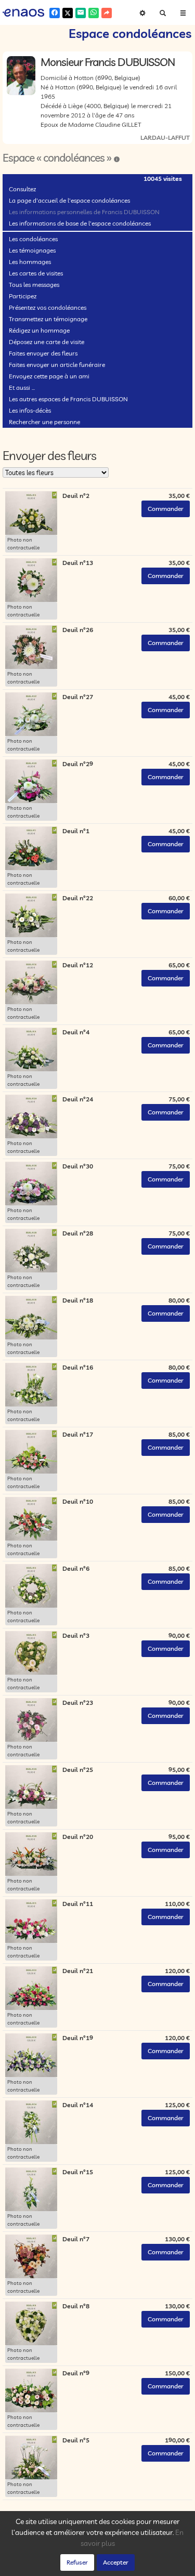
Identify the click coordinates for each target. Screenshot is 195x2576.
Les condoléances (33, 239)
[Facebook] (55, 13)
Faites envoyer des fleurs (43, 353)
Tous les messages (34, 285)
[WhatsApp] (94, 13)
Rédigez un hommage (39, 330)
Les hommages (30, 262)
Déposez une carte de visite (47, 342)
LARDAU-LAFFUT (165, 137)
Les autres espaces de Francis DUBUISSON (68, 399)
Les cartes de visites (36, 273)
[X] (68, 13)
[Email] (81, 13)
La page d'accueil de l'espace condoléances (69, 200)
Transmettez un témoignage (48, 319)
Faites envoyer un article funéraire (57, 365)
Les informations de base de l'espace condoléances (80, 223)
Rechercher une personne (44, 422)
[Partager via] (107, 13)
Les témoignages (32, 250)
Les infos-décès (30, 410)
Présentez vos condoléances (48, 307)
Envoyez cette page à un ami (49, 376)
